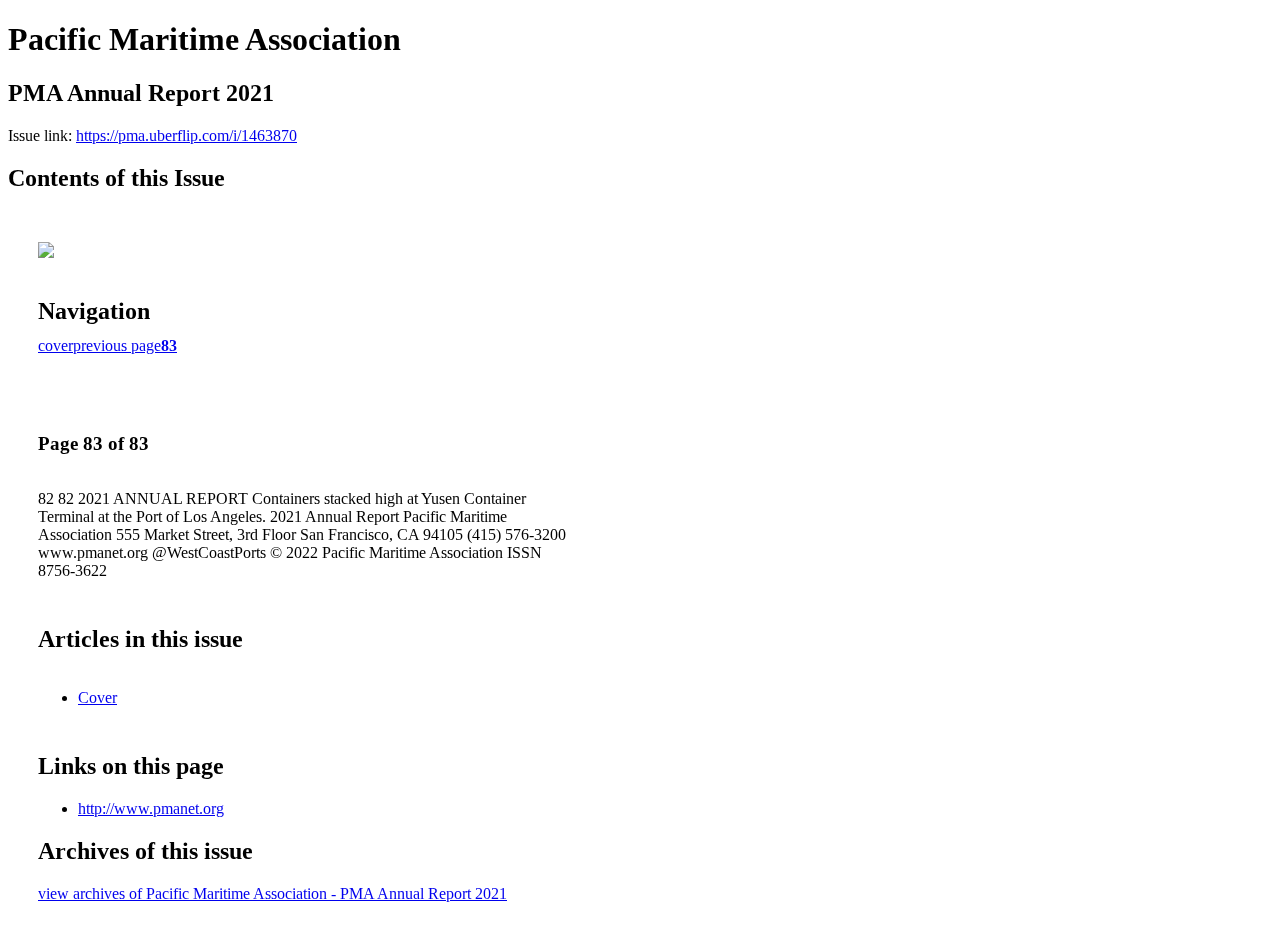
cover (55, 345)
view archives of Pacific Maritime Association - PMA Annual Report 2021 (272, 893)
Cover (97, 697)
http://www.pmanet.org (151, 808)
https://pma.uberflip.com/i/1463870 (186, 135)
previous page (117, 345)
